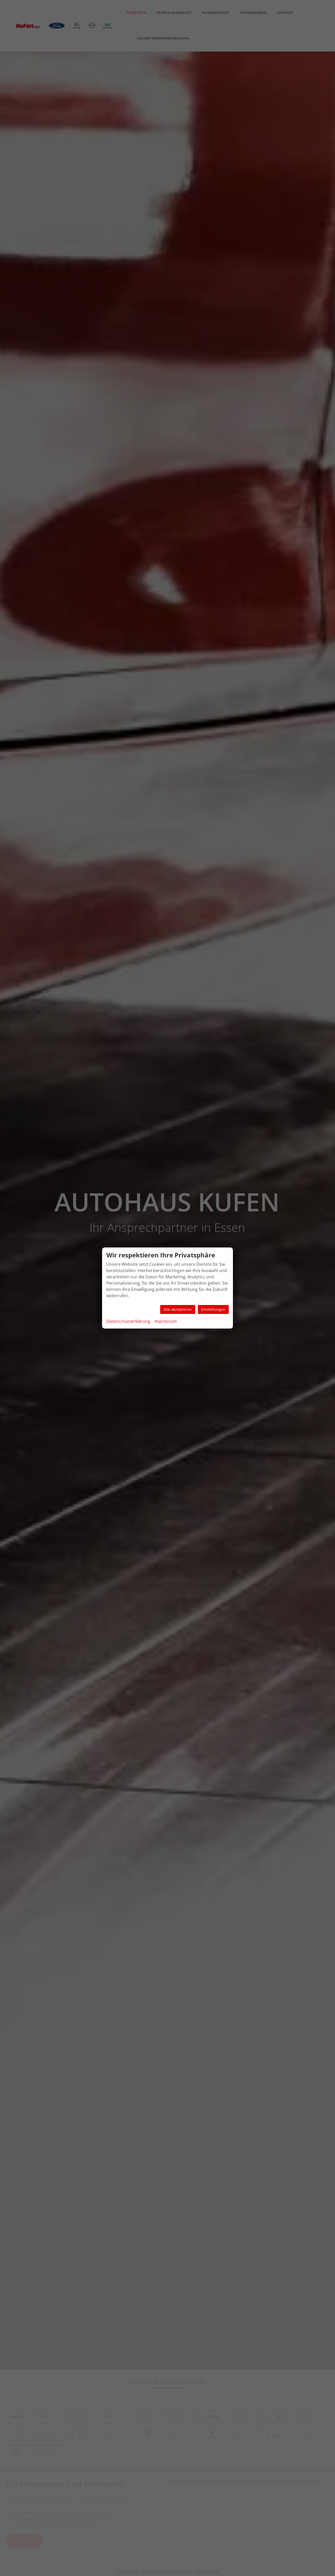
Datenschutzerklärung (128, 1321)
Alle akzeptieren (178, 1309)
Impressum (166, 1321)
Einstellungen (213, 1309)
